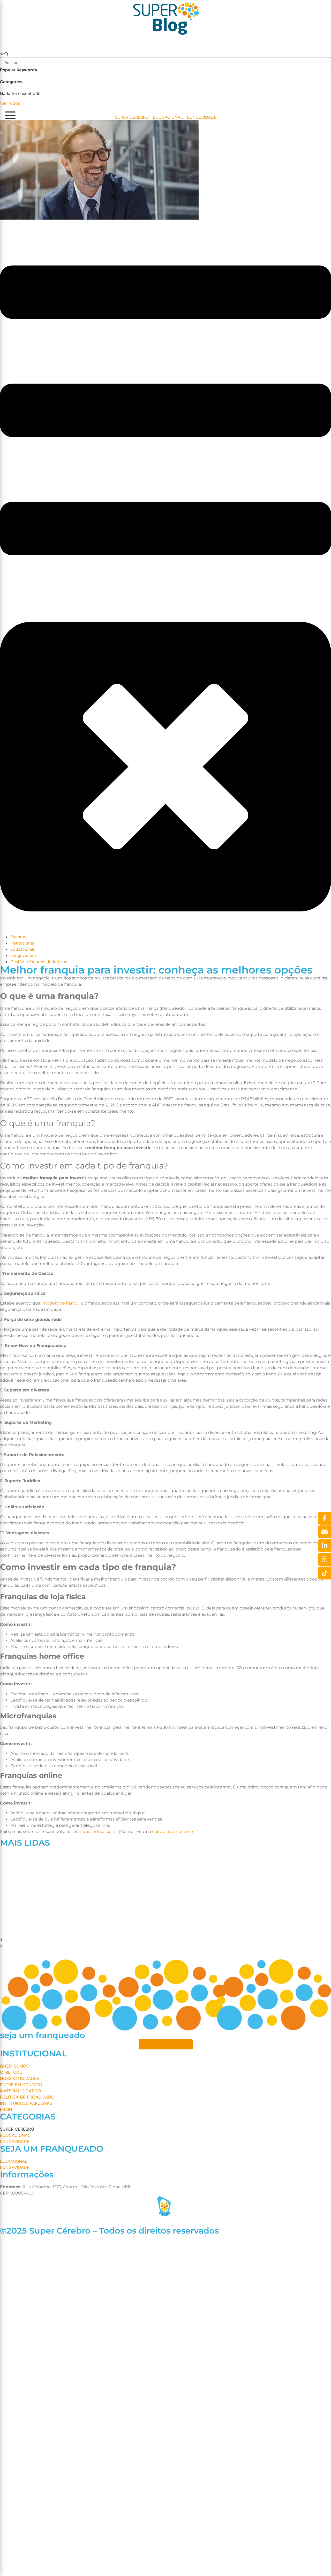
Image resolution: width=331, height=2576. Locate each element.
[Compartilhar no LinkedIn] (325, 1546)
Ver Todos (10, 103)
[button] (165, 1940)
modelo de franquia (63, 1303)
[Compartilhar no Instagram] (325, 1559)
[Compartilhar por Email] (325, 1532)
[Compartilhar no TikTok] (325, 1573)
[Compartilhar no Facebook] (325, 1518)
